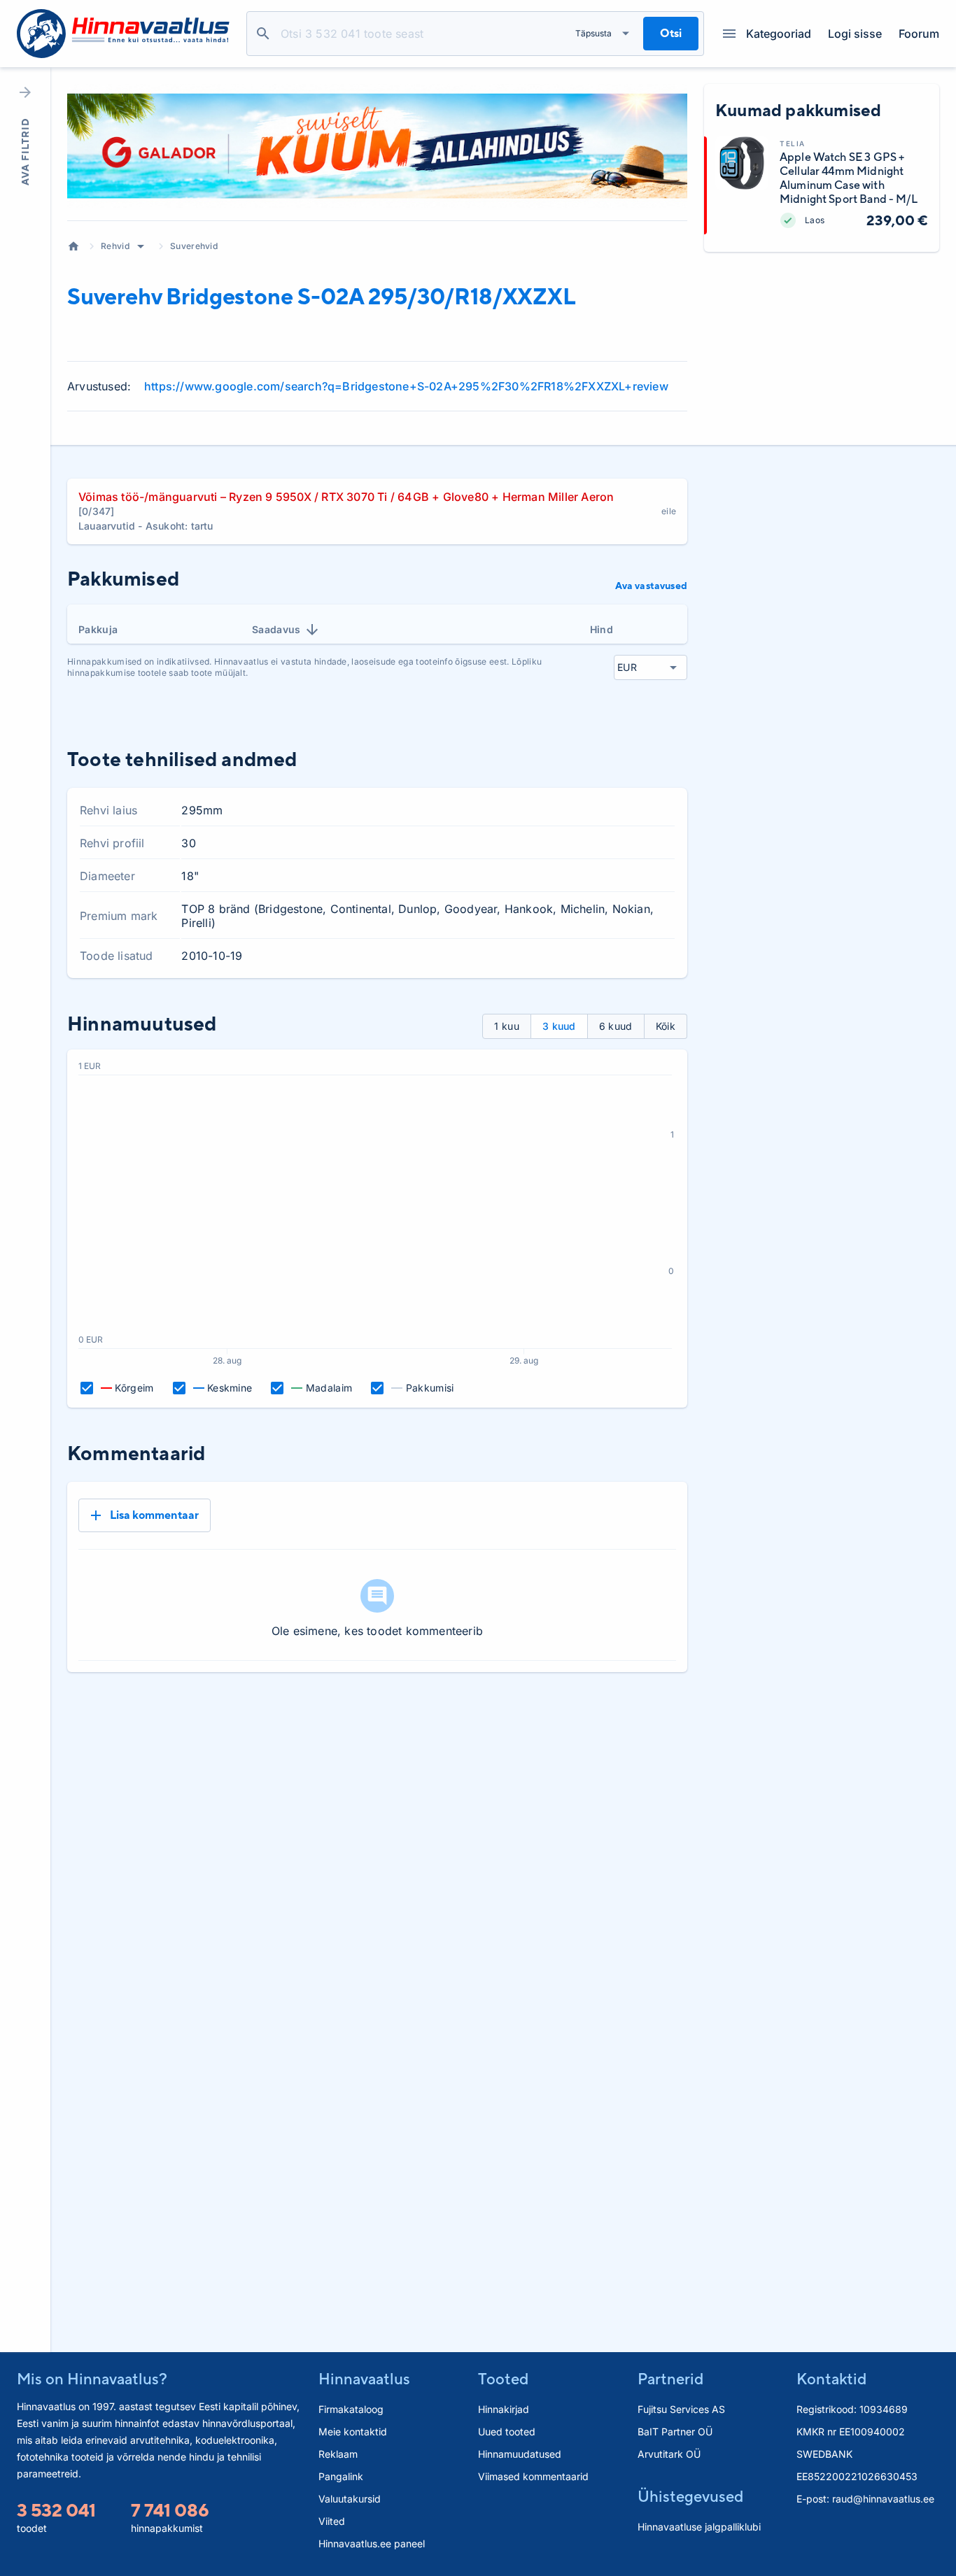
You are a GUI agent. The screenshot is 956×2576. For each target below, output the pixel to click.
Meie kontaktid (353, 2432)
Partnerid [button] (670, 2379)
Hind (602, 629)
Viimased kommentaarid (533, 2476)
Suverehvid (194, 246)
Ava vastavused (651, 586)
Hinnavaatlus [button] (364, 2379)
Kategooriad (779, 34)
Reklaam (338, 2454)
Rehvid (115, 246)
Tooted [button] (503, 2379)
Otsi (263, 34)
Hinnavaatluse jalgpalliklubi (699, 2527)
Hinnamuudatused (520, 2454)
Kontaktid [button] (831, 2379)
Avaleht (73, 246)
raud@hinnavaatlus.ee (883, 2499)
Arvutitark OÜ (669, 2454)
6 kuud (616, 1026)
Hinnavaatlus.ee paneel (372, 2543)
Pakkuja (98, 629)
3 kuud (559, 1026)
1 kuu (507, 1026)
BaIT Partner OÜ (675, 2432)
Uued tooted (507, 2432)
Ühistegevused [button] (690, 2496)
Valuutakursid (350, 2499)
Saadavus (276, 629)
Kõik (666, 1026)
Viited (332, 2521)
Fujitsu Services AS (681, 2409)
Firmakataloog (351, 2409)
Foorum (919, 34)
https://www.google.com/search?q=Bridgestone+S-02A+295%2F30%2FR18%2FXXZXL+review (406, 386)
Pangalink (341, 2476)
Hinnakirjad (504, 2409)
